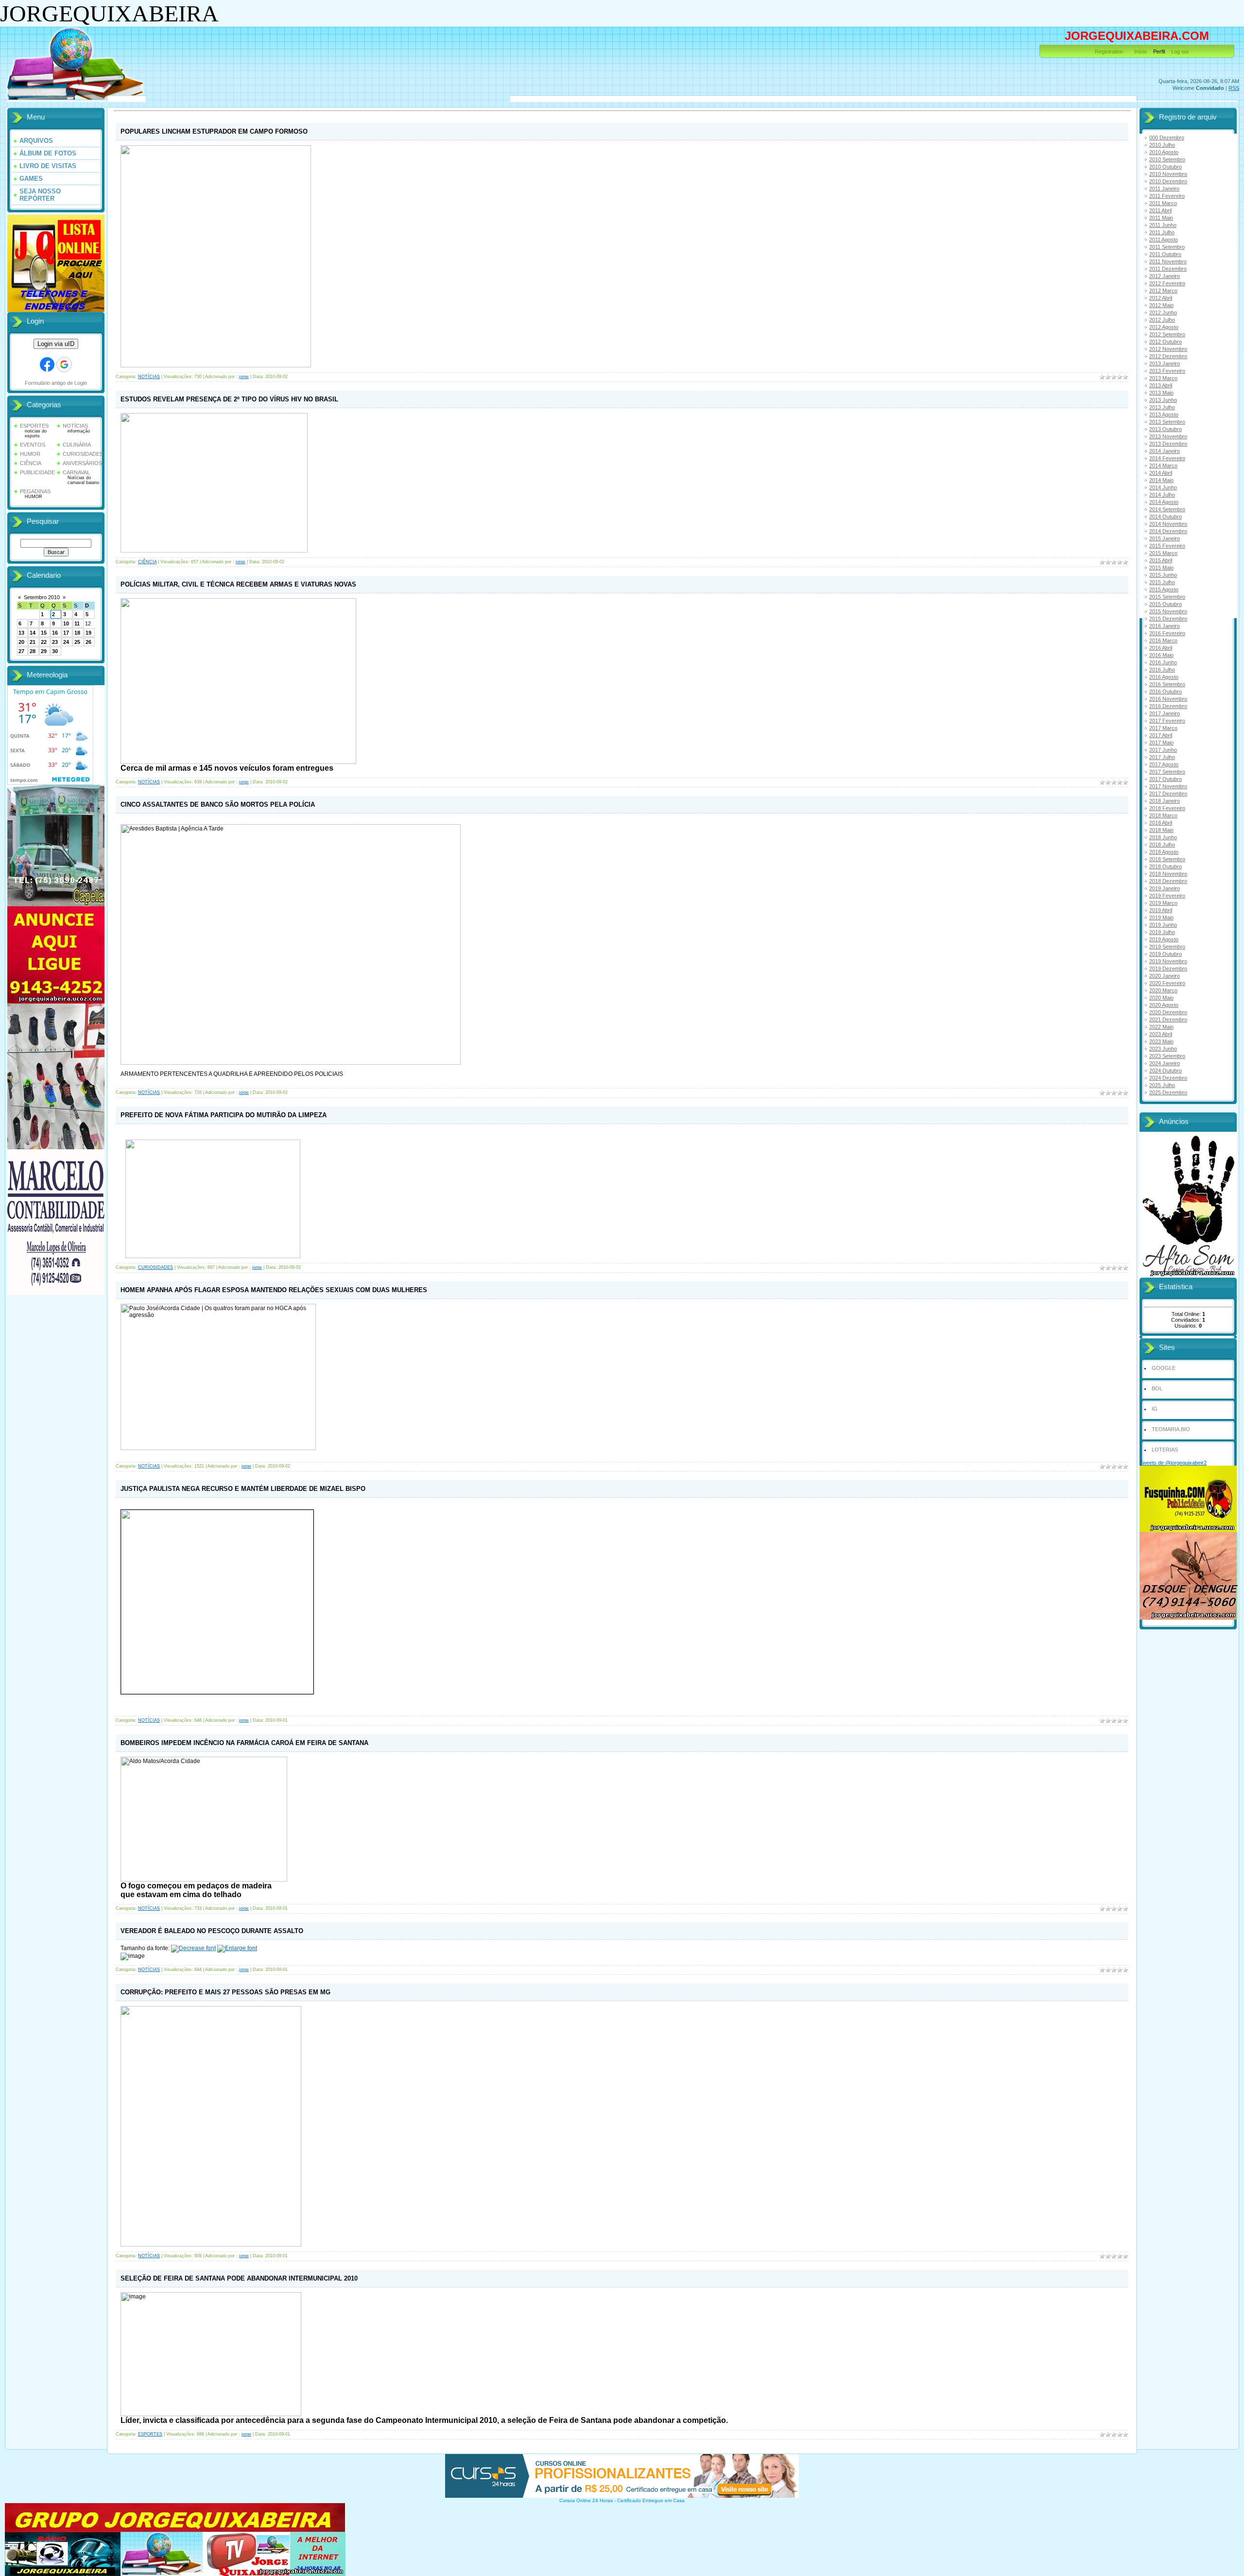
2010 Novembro (1168, 174)
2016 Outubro (1166, 692)
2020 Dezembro (1168, 1012)
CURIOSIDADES (83, 454)
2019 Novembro (1168, 961)
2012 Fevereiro (1167, 283)
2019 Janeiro (1165, 888)
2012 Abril (1161, 298)
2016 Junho (1163, 662)
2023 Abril (1161, 1034)
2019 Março (1163, 903)
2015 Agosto (1164, 589)
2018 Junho (1163, 837)
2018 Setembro (1167, 859)
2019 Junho (1163, 925)
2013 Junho (1163, 400)
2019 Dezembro (1168, 968)
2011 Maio (1161, 218)
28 (33, 651)
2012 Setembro (1167, 334)
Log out (1180, 52)
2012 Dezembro (1168, 356)
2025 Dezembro (1168, 1092)
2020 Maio (1161, 998)
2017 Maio (1161, 743)
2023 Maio (1161, 1041)
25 (77, 642)
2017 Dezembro (1168, 794)
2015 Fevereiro (1167, 546)
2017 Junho (1163, 750)
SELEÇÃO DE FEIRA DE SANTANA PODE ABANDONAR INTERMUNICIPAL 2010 (239, 2278)
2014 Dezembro (1168, 531)
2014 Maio (1161, 480)
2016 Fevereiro (1167, 633)
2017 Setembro (1167, 772)
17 (66, 633)
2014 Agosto (1164, 502)
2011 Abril (1160, 210)
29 (44, 651)
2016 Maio (1161, 655)
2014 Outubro (1166, 517)
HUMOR (30, 454)
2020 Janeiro (1165, 976)
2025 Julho (1162, 1085)
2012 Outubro (1166, 342)
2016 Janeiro (1165, 626)
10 (66, 623)
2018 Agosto (1164, 852)
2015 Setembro (1167, 597)
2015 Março (1163, 553)
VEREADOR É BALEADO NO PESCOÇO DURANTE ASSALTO (212, 1931)
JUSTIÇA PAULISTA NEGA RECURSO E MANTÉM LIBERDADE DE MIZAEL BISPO (243, 1489)
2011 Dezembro (1168, 269)
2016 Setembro (1167, 684)
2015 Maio (1161, 568)
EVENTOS (33, 445)
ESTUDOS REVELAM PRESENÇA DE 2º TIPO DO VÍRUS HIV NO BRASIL (229, 399)
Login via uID (56, 344)
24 (66, 642)
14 (33, 633)
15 (44, 633)
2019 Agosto (1164, 939)
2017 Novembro (1168, 786)
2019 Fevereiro (1167, 896)
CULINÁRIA (77, 445)
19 (88, 633)
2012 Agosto (1164, 327)
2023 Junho (1163, 1049)
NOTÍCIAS (75, 426)
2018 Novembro (1168, 874)
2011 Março (1163, 203)
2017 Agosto (1164, 764)
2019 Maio (1161, 917)
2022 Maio (1161, 1027)
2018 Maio (1161, 830)
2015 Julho (1162, 582)
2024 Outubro (1166, 1071)
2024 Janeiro (1165, 1063)
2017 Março (1163, 728)
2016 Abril (1161, 648)
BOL (1157, 1388)
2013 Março (1163, 378)
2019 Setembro (1167, 947)
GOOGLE (1164, 1368)
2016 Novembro (1168, 699)
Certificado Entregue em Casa (651, 2500)
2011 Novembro (1168, 261)
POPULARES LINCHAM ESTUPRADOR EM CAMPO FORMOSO (214, 131)
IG (1155, 1409)
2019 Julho (1162, 932)
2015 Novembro (1168, 611)
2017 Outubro (1166, 779)
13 (21, 633)
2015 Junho (1163, 575)
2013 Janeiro (1165, 363)
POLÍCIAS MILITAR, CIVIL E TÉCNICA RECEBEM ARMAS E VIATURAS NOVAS (238, 584)
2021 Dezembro (1168, 1020)
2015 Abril (1161, 560)
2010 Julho (1162, 145)
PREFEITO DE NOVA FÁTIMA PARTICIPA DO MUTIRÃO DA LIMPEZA (224, 1115)
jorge (244, 377)
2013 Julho (1162, 407)
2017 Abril (1161, 735)
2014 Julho (1162, 495)
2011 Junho (1163, 225)
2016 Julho (1162, 670)
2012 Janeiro (1165, 276)
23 (55, 642)
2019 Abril (1161, 910)
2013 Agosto (1164, 415)
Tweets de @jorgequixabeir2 (1173, 1463)
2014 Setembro (1167, 509)
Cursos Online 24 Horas (586, 2500)
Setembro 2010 (42, 597)
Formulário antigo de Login (56, 383)
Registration (1109, 52)
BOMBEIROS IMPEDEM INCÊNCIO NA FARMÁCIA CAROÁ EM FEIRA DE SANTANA (244, 1743)
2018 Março (1163, 815)
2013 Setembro (1167, 422)
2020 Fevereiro (1167, 983)
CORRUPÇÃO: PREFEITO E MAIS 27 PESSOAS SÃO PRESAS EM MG (225, 1992)
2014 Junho (1163, 487)
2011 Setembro (1167, 247)
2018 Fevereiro (1167, 808)
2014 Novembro (1168, 524)
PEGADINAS (35, 491)
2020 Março (1163, 990)
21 (33, 642)
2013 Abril (1161, 385)
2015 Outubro (1166, 604)
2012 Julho (1162, 320)
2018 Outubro (1166, 866)
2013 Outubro (1166, 429)
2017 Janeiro (1165, 713)
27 (21, 651)
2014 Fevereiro (1167, 458)
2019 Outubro (1166, 954)
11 (77, 623)
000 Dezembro (1167, 138)
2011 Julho (1162, 232)
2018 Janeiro (1165, 801)
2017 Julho (1162, 757)
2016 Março (1163, 640)
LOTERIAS (1165, 1450)
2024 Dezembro (1168, 1078)
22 (44, 642)
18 (77, 633)
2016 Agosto (1164, 677)
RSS (1234, 88)
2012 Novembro (1168, 349)
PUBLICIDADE (37, 472)
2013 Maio (1161, 393)
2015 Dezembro (1168, 619)
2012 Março (1163, 291)
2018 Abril (1161, 823)
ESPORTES (34, 426)
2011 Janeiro (1164, 189)
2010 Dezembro (1168, 181)
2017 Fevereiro (1167, 721)
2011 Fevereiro (1167, 196)
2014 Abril (1161, 473)
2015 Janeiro (1165, 538)
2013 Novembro (1168, 436)
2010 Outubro (1166, 167)
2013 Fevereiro (1167, 371)
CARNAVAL (76, 472)
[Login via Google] (64, 364)
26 (88, 642)
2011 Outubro (1165, 254)
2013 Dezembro (1168, 444)
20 (21, 642)
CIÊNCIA (31, 463)
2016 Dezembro (1168, 706)
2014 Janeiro (1165, 451)
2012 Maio (1161, 305)
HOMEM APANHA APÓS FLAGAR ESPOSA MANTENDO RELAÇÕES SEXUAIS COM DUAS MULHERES (274, 1290)
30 (55, 651)
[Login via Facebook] (47, 364)
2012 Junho (1163, 312)
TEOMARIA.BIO (1171, 1429)
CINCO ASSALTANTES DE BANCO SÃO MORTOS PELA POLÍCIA (218, 804)
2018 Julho (1162, 845)
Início (1140, 52)
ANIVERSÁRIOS (82, 463)
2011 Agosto (1164, 240)
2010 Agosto (1164, 152)
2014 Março (1163, 466)
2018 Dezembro (1168, 881)
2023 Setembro (1167, 1056)
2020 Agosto (1164, 1005)
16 (55, 633)
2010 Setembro (1167, 159)
